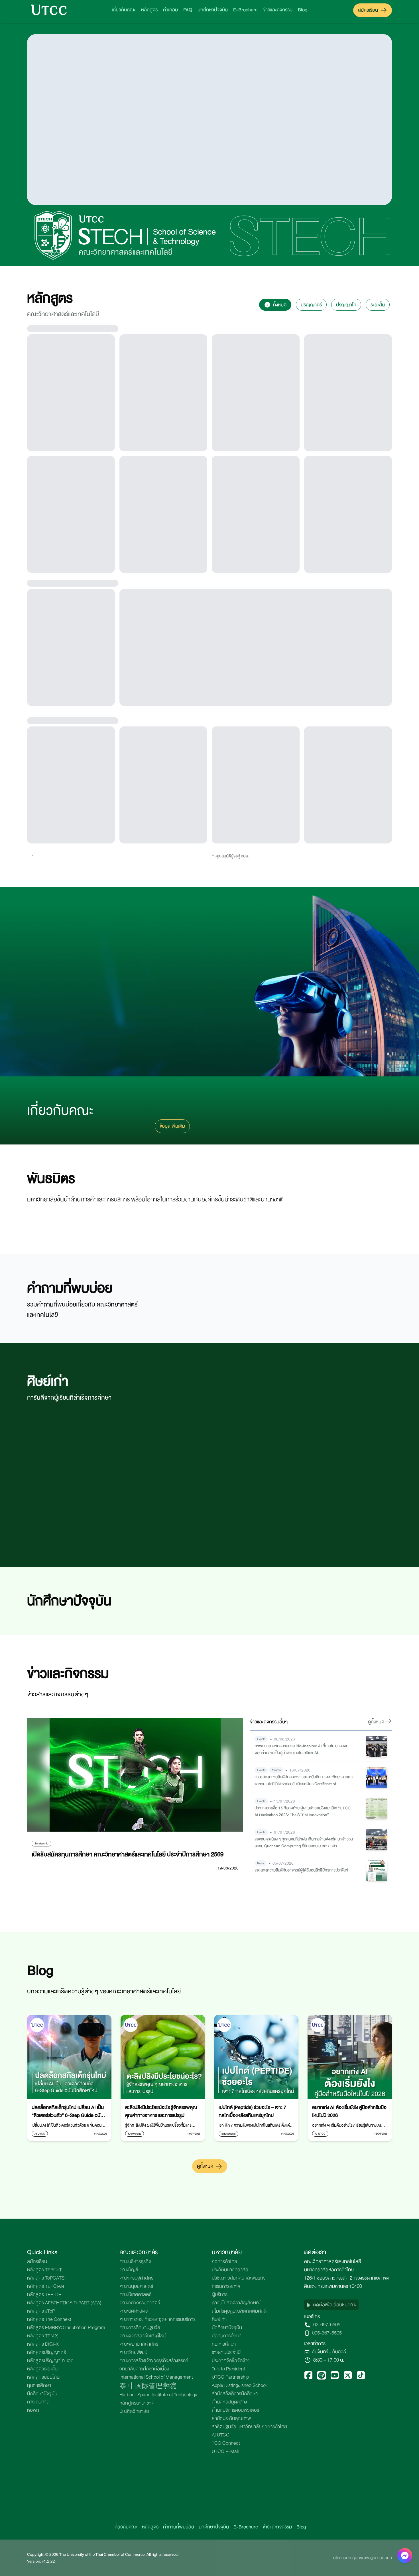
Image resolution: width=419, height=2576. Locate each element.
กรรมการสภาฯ (226, 2513)
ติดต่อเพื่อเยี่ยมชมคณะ (335, 2531)
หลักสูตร (149, 10)
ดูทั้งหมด (205, 2392)
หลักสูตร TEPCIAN (46, 2513)
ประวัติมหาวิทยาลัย (230, 2496)
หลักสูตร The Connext (49, 2546)
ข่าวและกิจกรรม (278, 10)
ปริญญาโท (346, 305)
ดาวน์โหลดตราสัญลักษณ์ (236, 2529)
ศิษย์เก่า (219, 2546)
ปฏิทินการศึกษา (227, 2562)
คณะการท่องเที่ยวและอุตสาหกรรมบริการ (157, 2546)
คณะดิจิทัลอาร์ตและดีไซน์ (143, 2562)
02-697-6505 (327, 2551)
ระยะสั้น (378, 305)
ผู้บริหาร (220, 2521)
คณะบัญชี (129, 2496)
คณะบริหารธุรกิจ (135, 2488)
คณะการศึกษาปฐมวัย (140, 2554)
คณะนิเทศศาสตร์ (135, 2521)
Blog (303, 10)
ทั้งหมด (280, 305)
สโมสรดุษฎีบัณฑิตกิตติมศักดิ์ (239, 2537)
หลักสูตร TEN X (42, 2562)
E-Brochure (245, 10)
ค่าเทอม (170, 10)
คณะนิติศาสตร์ (134, 2537)
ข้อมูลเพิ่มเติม (172, 1352)
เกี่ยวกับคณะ (124, 10)
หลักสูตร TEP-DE (44, 2521)
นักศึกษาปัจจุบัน (213, 10)
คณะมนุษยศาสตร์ (136, 2513)
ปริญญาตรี (311, 305)
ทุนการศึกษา (224, 2570)
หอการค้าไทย (224, 2488)
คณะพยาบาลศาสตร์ (139, 2570)
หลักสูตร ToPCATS (46, 2504)
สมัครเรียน (368, 10)
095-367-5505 (327, 2559)
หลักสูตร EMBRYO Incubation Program (66, 2554)
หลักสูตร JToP (41, 2537)
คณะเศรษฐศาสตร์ (136, 2504)
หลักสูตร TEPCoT (44, 2496)
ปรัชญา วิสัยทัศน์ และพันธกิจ (239, 2504)
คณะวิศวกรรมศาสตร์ (140, 2529)
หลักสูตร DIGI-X (43, 2570)
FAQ (188, 10)
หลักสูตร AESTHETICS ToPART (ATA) (64, 2529)
